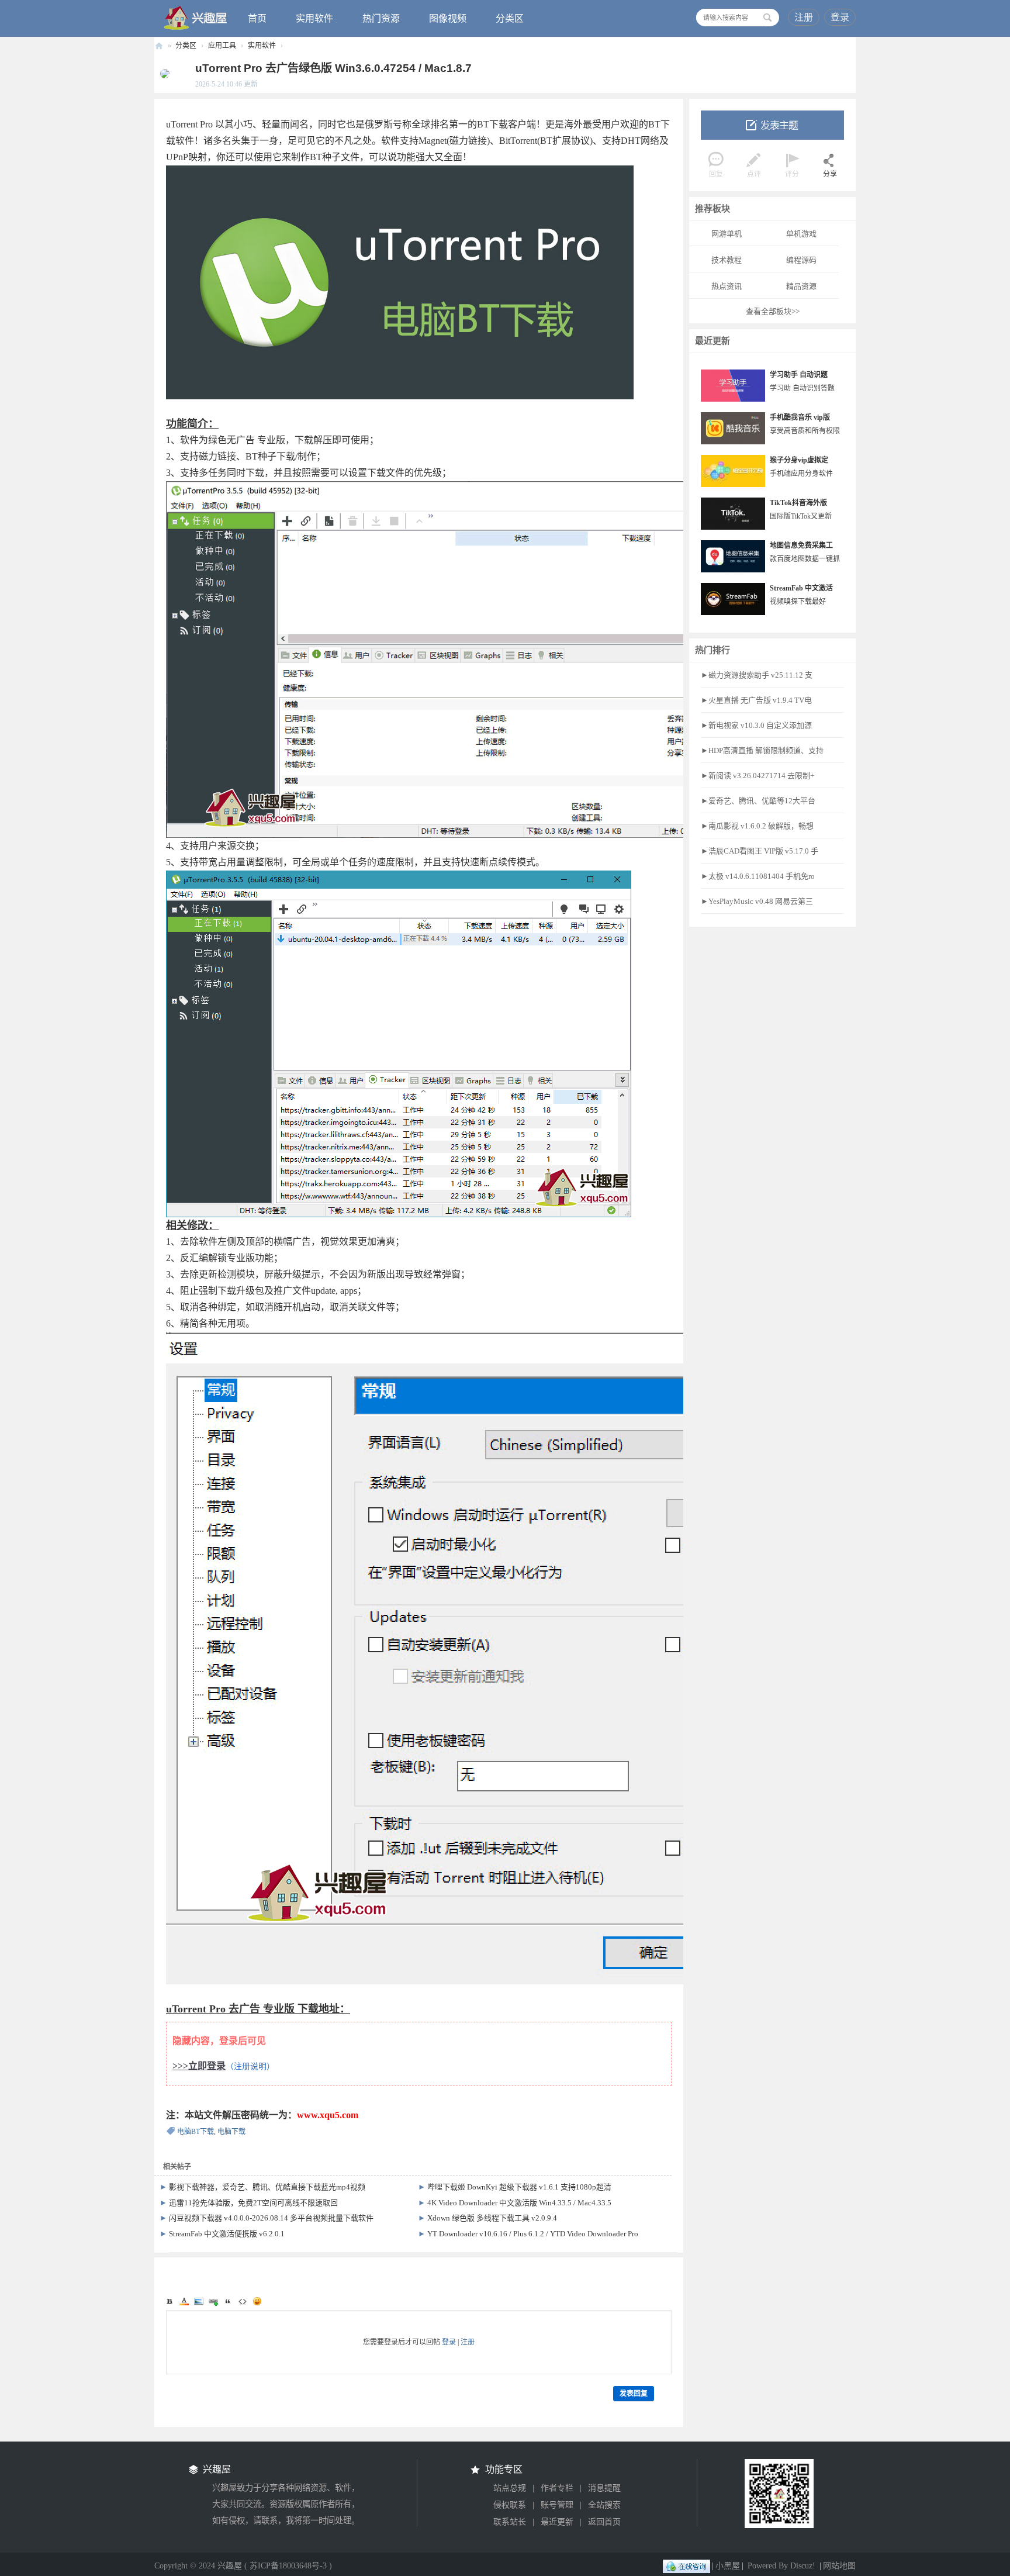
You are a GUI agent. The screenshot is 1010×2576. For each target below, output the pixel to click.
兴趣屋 (159, 46)
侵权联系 (510, 2505)
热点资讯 (727, 286)
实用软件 (314, 18)
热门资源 (381, 18)
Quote (228, 2301)
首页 (257, 18)
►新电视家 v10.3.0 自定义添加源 (756, 725)
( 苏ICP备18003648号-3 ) (288, 2566)
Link (213, 2301)
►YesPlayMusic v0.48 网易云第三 (757, 901)
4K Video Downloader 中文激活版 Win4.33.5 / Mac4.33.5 (519, 2203)
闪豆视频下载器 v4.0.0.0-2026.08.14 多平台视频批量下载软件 (271, 2218)
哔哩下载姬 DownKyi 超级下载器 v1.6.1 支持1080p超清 (519, 2187)
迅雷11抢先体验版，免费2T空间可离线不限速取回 (253, 2203)
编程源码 (801, 260)
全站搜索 (604, 2505)
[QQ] (686, 2566)
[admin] (162, 73)
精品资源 (801, 286)
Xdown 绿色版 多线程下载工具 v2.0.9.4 (492, 2218)
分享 (830, 174)
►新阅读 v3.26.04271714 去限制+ (757, 776)
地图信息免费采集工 (801, 545)
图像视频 (448, 18)
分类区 (510, 18)
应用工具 (222, 46)
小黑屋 (728, 2566)
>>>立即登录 (199, 2066)
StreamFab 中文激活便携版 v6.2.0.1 (227, 2234)
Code (243, 2301)
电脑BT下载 (196, 2132)
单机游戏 (801, 234)
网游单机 (727, 234)
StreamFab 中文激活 (801, 588)
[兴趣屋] (196, 18)
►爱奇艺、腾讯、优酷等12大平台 (758, 801)
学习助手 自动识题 (799, 375)
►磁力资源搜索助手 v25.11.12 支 (757, 675)
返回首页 (604, 2522)
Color (184, 2301)
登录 (840, 17)
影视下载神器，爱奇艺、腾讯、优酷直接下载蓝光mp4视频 (267, 2187)
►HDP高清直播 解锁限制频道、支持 (762, 750)
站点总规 (510, 2488)
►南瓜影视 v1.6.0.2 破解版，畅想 (757, 826)
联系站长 (510, 2522)
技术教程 (727, 260)
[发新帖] (772, 125)
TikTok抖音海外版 (798, 503)
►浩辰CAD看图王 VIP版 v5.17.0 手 (760, 851)
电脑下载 (231, 2132)
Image (199, 2301)
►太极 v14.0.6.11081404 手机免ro (758, 876)
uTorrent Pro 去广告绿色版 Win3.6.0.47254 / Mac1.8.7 (333, 68)
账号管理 (557, 2505)
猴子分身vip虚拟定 (799, 460)
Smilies (257, 2301)
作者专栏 (557, 2488)
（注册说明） (250, 2066)
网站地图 (839, 2566)
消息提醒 (604, 2488)
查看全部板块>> (773, 311)
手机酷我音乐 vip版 (800, 417)
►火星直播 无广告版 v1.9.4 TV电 (756, 700)
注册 (804, 17)
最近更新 (557, 2522)
